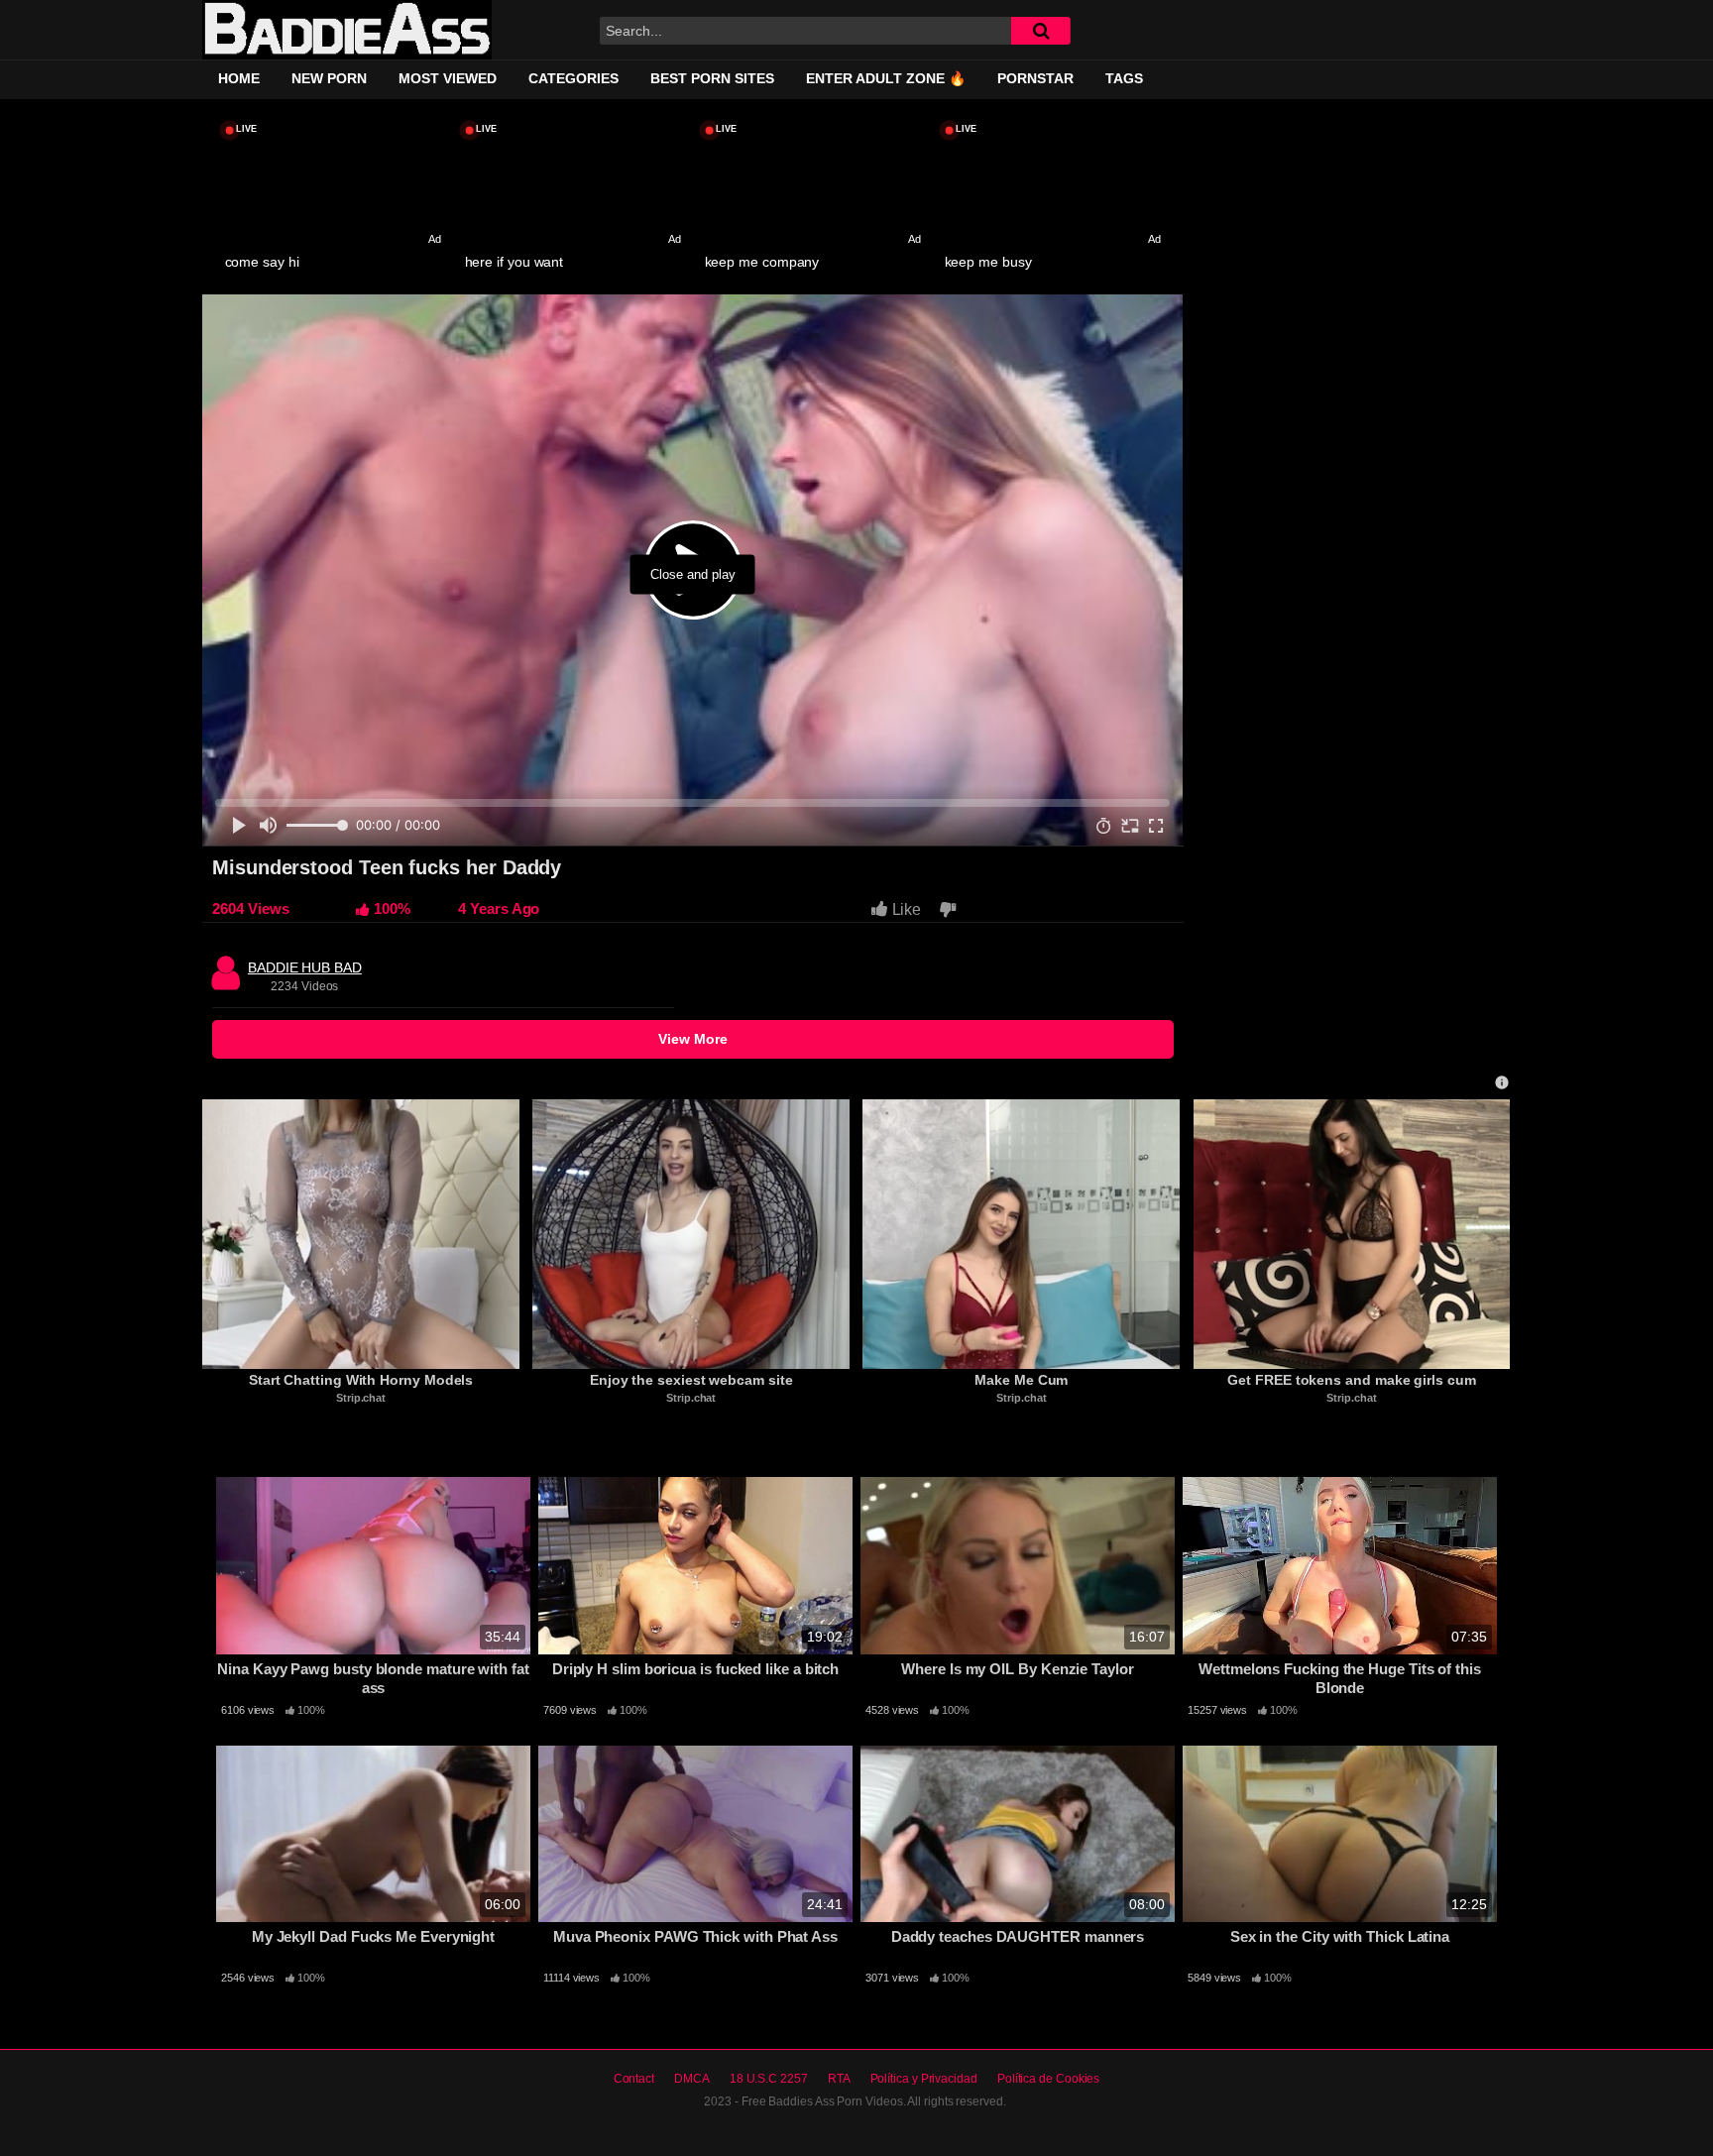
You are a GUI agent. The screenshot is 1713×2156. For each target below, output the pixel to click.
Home (239, 78)
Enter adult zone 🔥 (886, 78)
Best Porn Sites (712, 78)
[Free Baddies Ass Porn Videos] (347, 30)
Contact (634, 2079)
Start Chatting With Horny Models (361, 1380)
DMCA (692, 2079)
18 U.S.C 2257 (769, 2079)
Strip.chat (361, 1398)
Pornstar (1035, 78)
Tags (1124, 78)
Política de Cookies (1048, 2079)
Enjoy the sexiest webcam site (691, 1380)
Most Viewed (448, 78)
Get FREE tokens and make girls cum (1351, 1380)
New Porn (329, 78)
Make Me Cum (1021, 1380)
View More (693, 1039)
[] (1041, 31)
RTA (839, 2079)
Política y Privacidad (924, 2079)
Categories (573, 78)
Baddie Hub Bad (305, 963)
